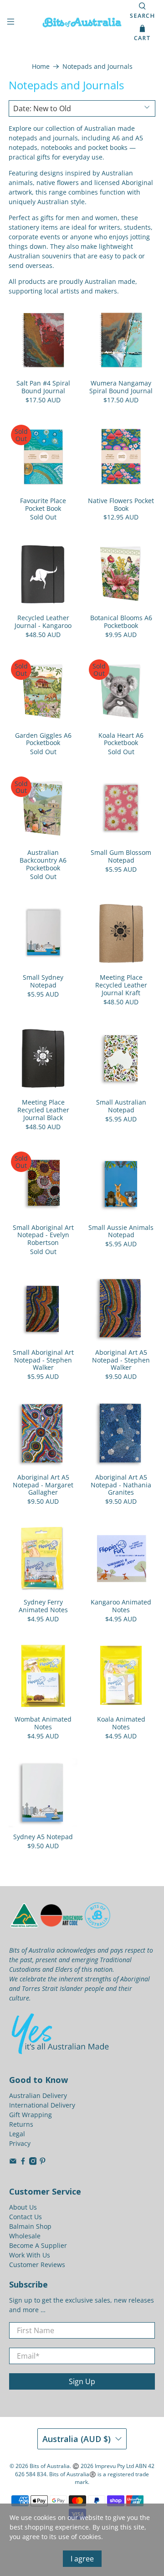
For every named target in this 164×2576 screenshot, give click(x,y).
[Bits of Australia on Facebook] (23, 2162)
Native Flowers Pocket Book (121, 504)
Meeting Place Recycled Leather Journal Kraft (121, 985)
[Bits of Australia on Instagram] (33, 2162)
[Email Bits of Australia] (13, 2162)
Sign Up (82, 2381)
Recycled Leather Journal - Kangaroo (43, 622)
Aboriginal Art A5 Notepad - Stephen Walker (121, 1360)
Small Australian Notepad (121, 1106)
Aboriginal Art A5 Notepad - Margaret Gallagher (43, 1485)
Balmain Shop (30, 2226)
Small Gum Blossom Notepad (121, 856)
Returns (21, 2124)
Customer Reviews (37, 2265)
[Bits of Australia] (82, 22)
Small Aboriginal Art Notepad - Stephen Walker (43, 1360)
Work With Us (30, 2255)
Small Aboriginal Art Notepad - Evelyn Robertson (43, 1235)
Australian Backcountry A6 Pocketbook (43, 860)
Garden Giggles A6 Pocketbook (43, 739)
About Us (23, 2207)
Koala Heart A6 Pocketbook (121, 739)
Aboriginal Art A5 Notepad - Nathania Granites (121, 1485)
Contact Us (26, 2217)
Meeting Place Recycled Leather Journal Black (43, 1110)
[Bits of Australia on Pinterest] (43, 2162)
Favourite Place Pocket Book (43, 504)
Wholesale (25, 2236)
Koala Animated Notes (121, 1723)
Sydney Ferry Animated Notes (43, 1606)
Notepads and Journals (97, 67)
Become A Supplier (38, 2245)
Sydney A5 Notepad (43, 1837)
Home (41, 67)
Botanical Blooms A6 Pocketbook (121, 622)
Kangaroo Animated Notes (121, 1606)
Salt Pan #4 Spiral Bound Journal (43, 387)
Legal (17, 2134)
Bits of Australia (50, 2466)
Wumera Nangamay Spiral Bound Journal (121, 387)
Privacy (20, 2143)
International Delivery (42, 2105)
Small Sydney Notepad (43, 981)
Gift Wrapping (31, 2115)
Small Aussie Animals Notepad (121, 1231)
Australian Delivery (38, 2095)
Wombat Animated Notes (43, 1723)
